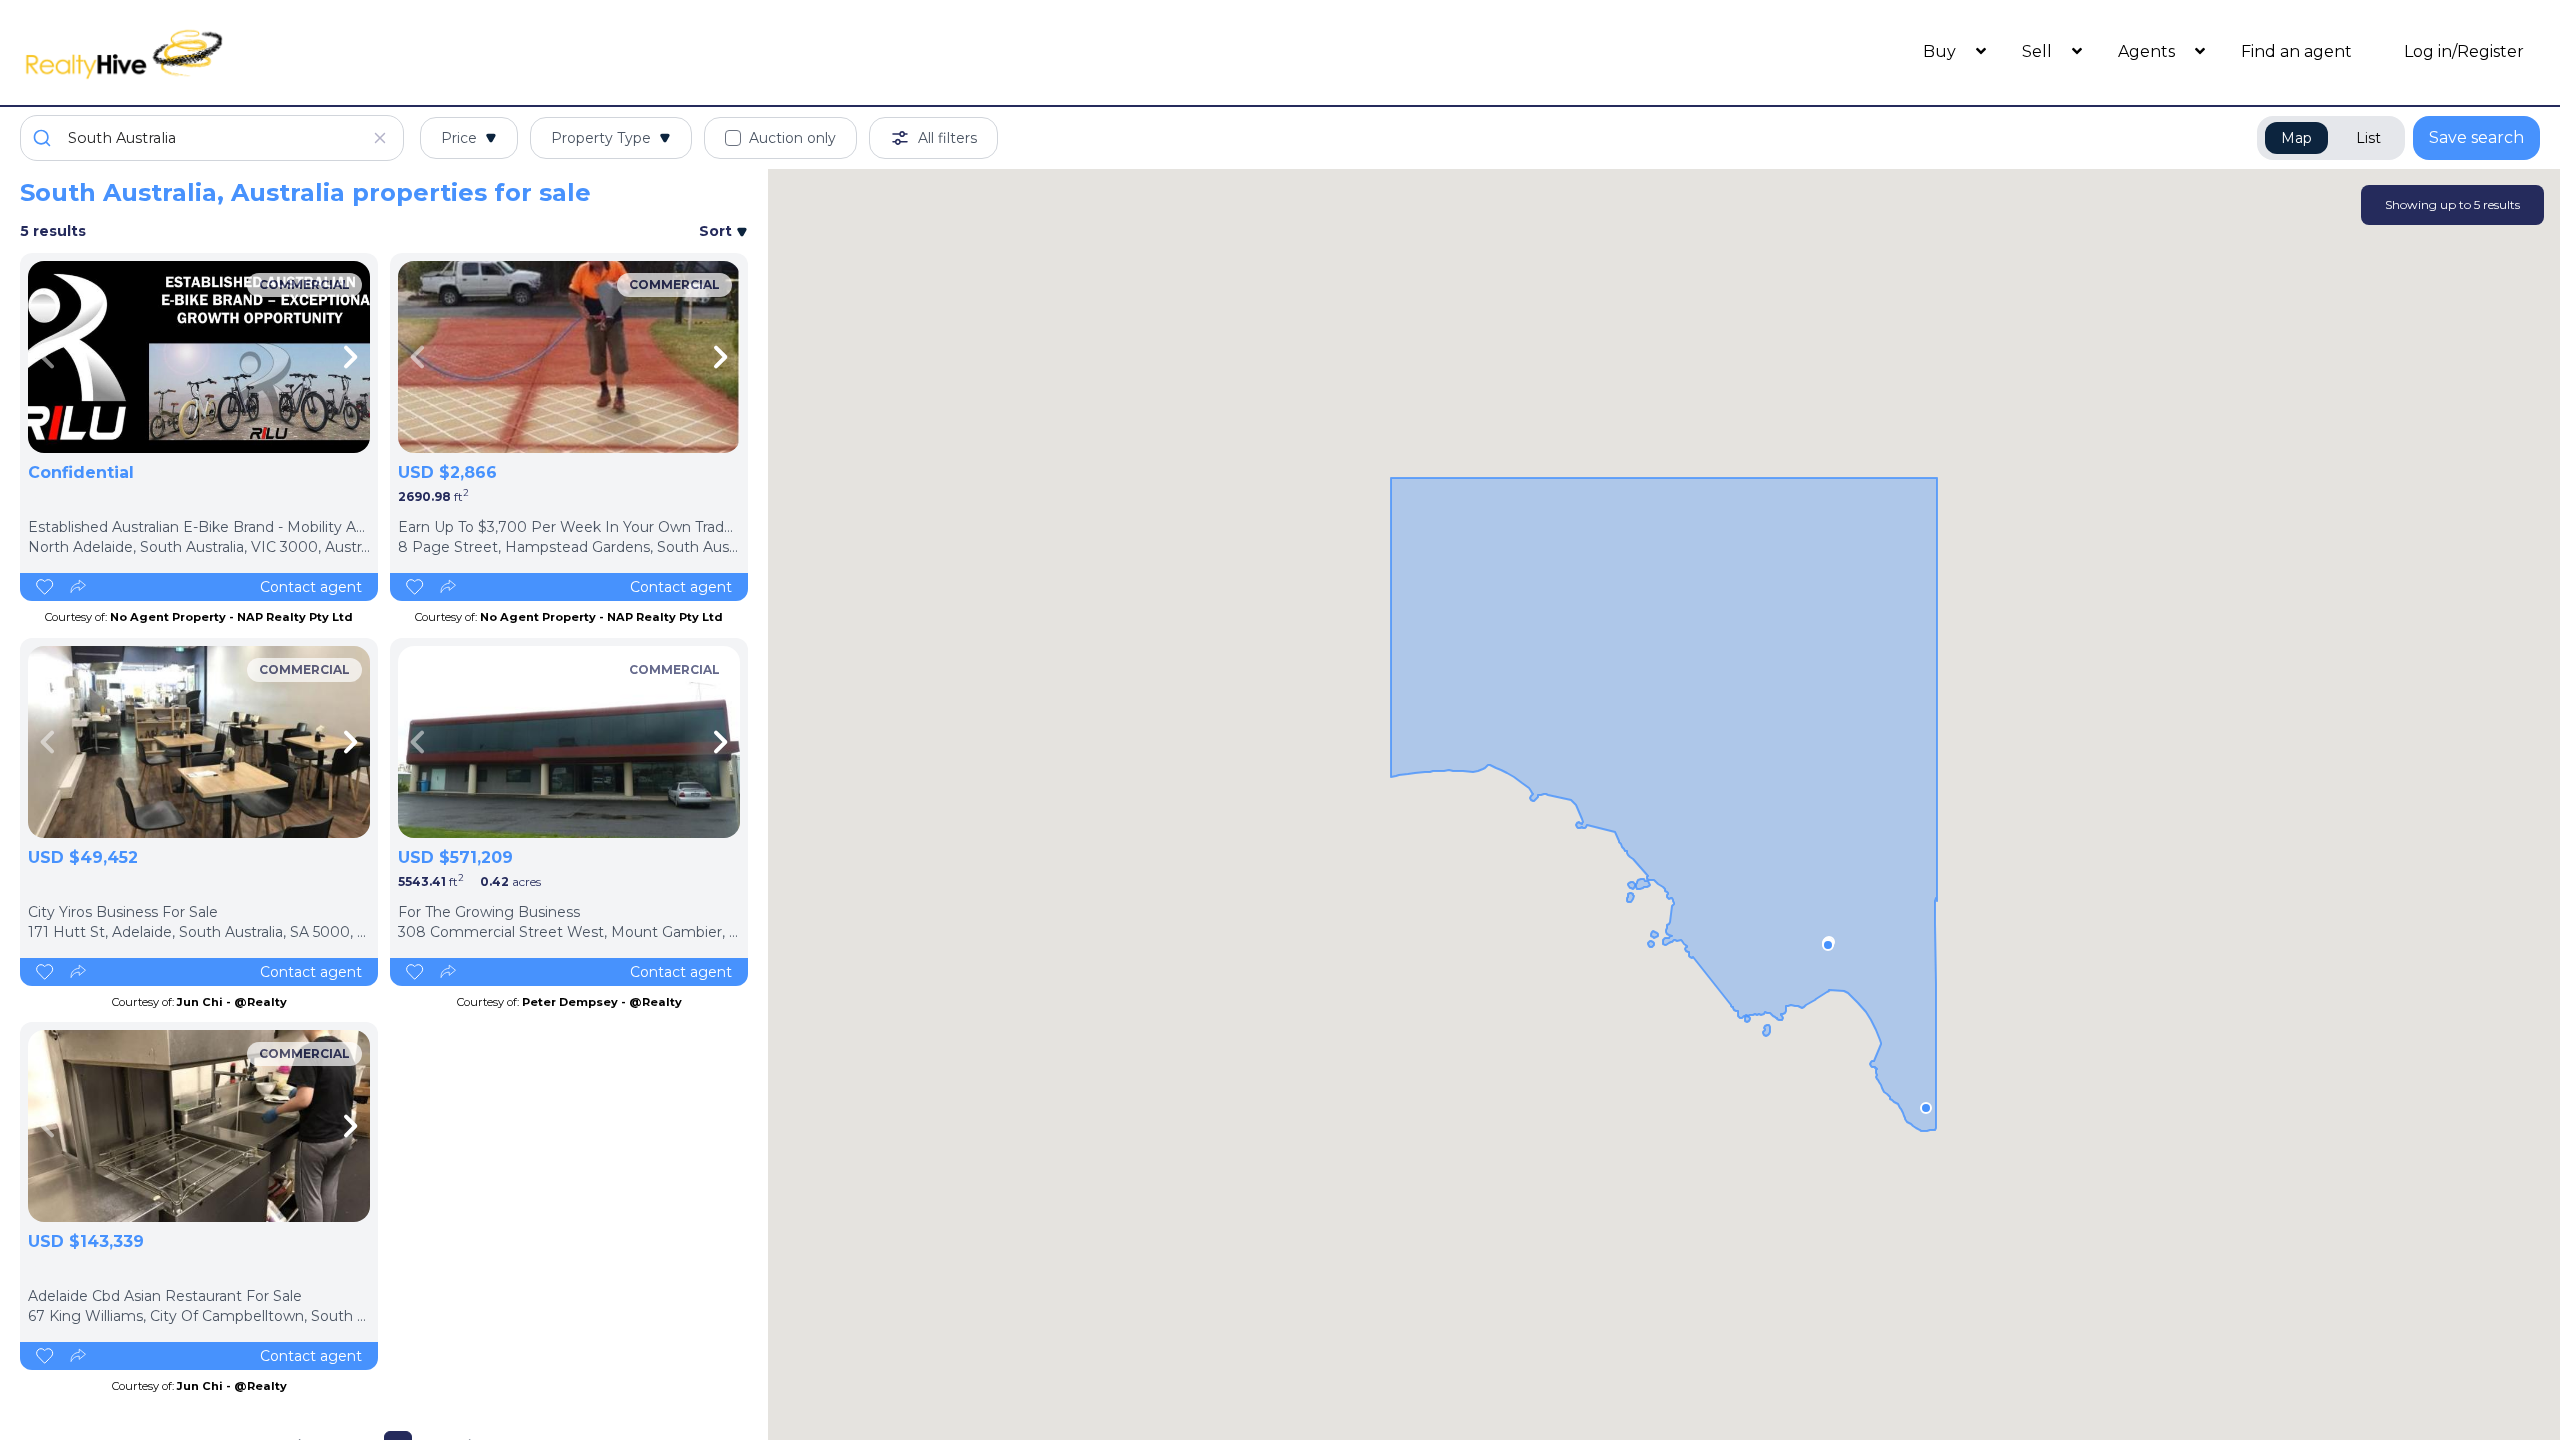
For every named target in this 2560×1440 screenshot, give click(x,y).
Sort (717, 231)
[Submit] (44, 138)
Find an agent (2296, 51)
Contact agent (311, 587)
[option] (199, 357)
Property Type (601, 138)
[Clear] (380, 138)
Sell (2039, 51)
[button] (1828, 945)
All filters (947, 138)
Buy (1941, 51)
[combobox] (212, 138)
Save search (2476, 137)
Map (2296, 138)
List (2368, 138)
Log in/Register (2464, 51)
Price (459, 138)
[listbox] (199, 357)
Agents (2148, 51)
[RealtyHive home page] (335, 52)
